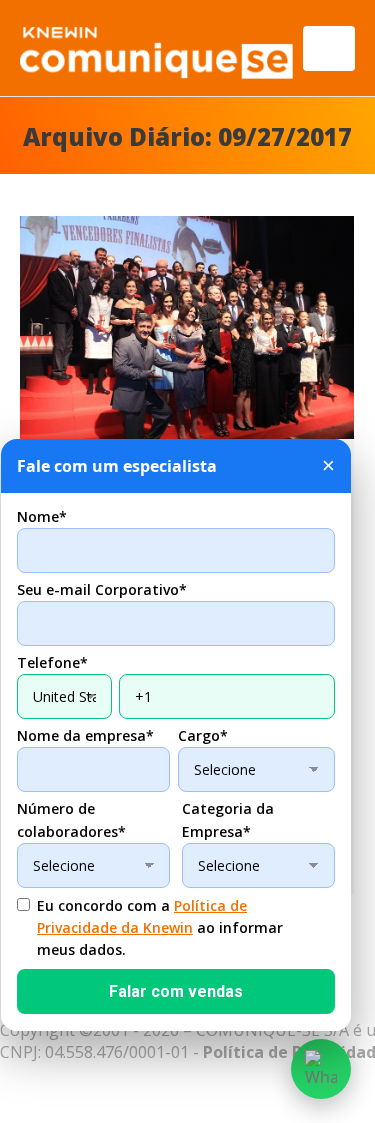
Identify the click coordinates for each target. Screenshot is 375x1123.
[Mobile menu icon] (329, 48)
